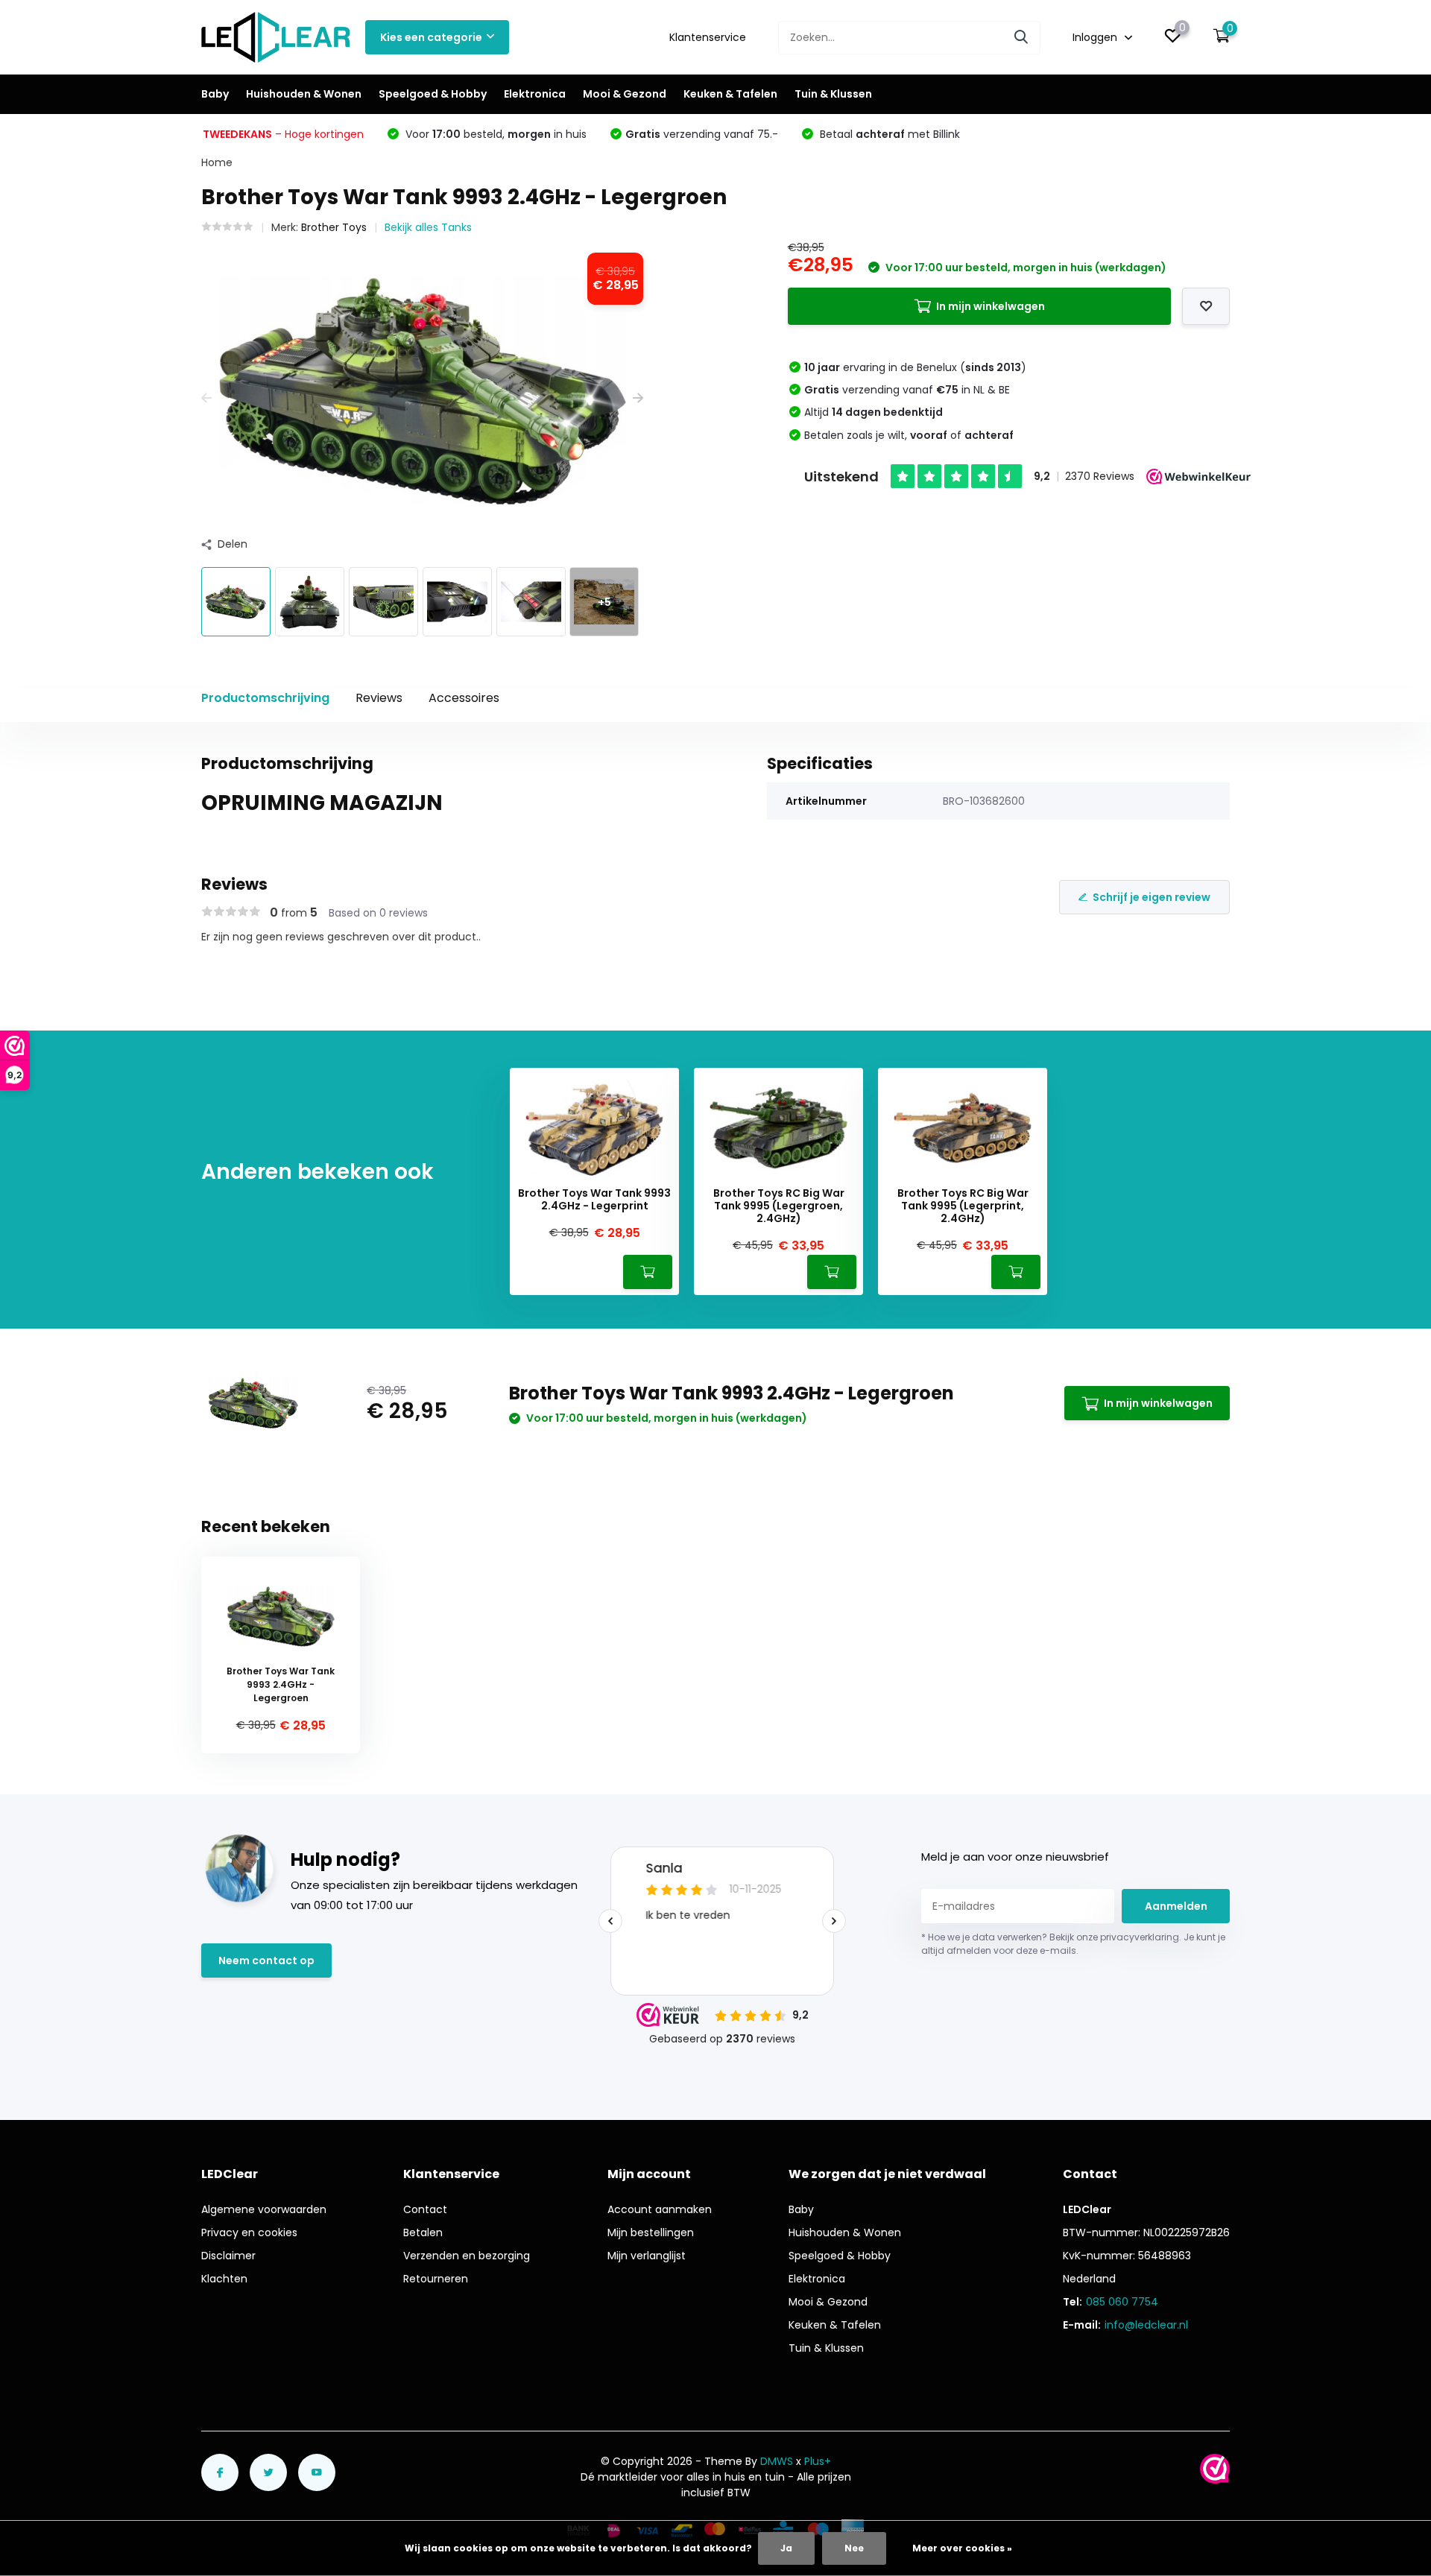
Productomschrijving (265, 698)
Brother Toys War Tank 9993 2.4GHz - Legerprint (594, 1200)
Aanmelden (1176, 1906)
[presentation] (206, 398)
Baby (215, 94)
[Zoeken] (1022, 38)
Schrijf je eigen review (1152, 897)
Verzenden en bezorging (467, 2256)
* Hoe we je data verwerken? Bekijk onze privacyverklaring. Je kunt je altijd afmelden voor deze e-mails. (1073, 1944)
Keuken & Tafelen (730, 94)
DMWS (777, 2461)
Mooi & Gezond (625, 94)
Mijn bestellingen (651, 2232)
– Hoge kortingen (283, 134)
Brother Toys (334, 227)
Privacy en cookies (249, 2232)
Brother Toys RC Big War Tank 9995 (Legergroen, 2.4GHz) (779, 1206)
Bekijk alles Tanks (428, 227)
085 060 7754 (1122, 2302)
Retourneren (436, 2279)
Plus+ (818, 2461)
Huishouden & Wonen (304, 94)
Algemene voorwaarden (264, 2209)
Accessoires (464, 698)
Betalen (423, 2232)
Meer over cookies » (962, 2548)
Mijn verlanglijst (647, 2256)
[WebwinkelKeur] (1215, 2469)
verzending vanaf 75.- (702, 134)
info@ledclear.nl (1146, 2325)
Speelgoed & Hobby (433, 94)
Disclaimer (228, 2256)
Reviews (379, 698)
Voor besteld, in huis (495, 134)
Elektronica (535, 94)
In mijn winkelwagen (991, 306)
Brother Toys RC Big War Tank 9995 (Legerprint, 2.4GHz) (963, 1206)
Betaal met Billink (888, 134)
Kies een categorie (431, 37)
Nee (854, 2548)
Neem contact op (266, 1961)
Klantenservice (708, 37)
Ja (786, 2548)
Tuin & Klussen (833, 94)
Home (217, 162)
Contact (425, 2209)
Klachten (224, 2279)
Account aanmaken (660, 2209)
